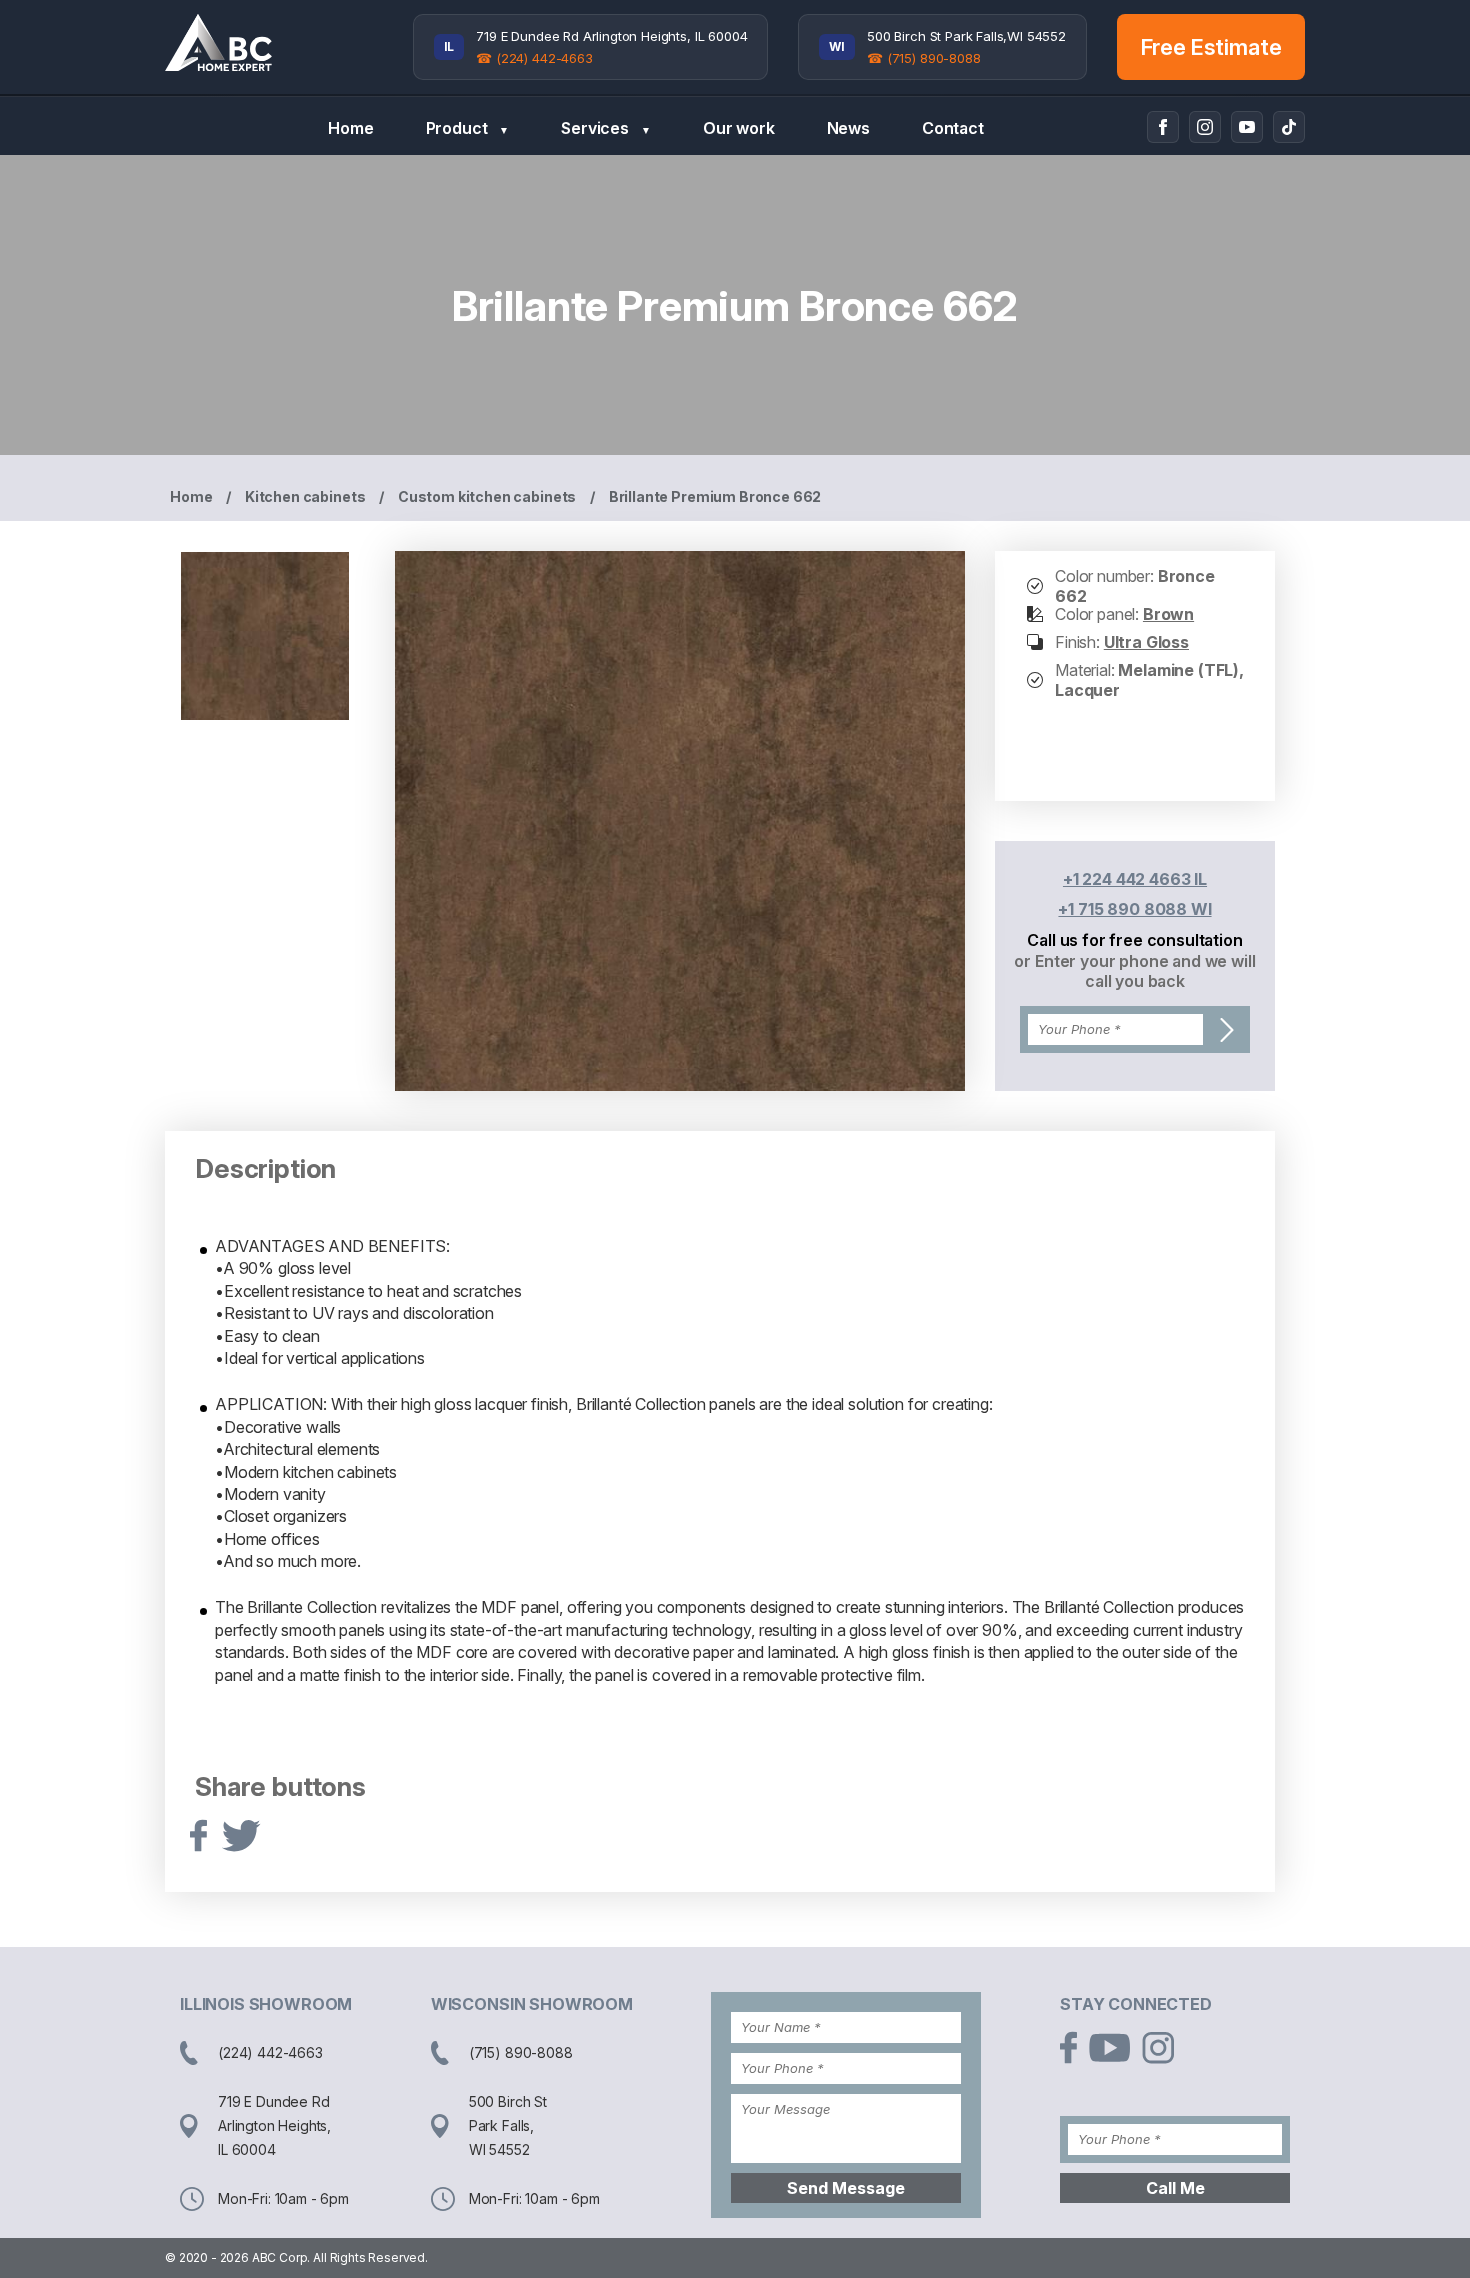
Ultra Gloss (1146, 642)
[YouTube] (1247, 127)
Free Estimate (1211, 47)
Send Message (846, 2188)
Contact (953, 128)
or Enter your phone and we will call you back (1134, 971)
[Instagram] (1205, 127)
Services (606, 128)
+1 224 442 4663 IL (1135, 879)
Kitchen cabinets (305, 496)
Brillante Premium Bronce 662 (715, 496)
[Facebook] (1163, 127)
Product (468, 128)
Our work (739, 128)
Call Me (1175, 2188)
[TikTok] (1289, 127)
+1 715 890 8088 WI (1134, 909)
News (848, 128)
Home (350, 128)
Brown (1168, 614)
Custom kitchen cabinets (487, 496)
